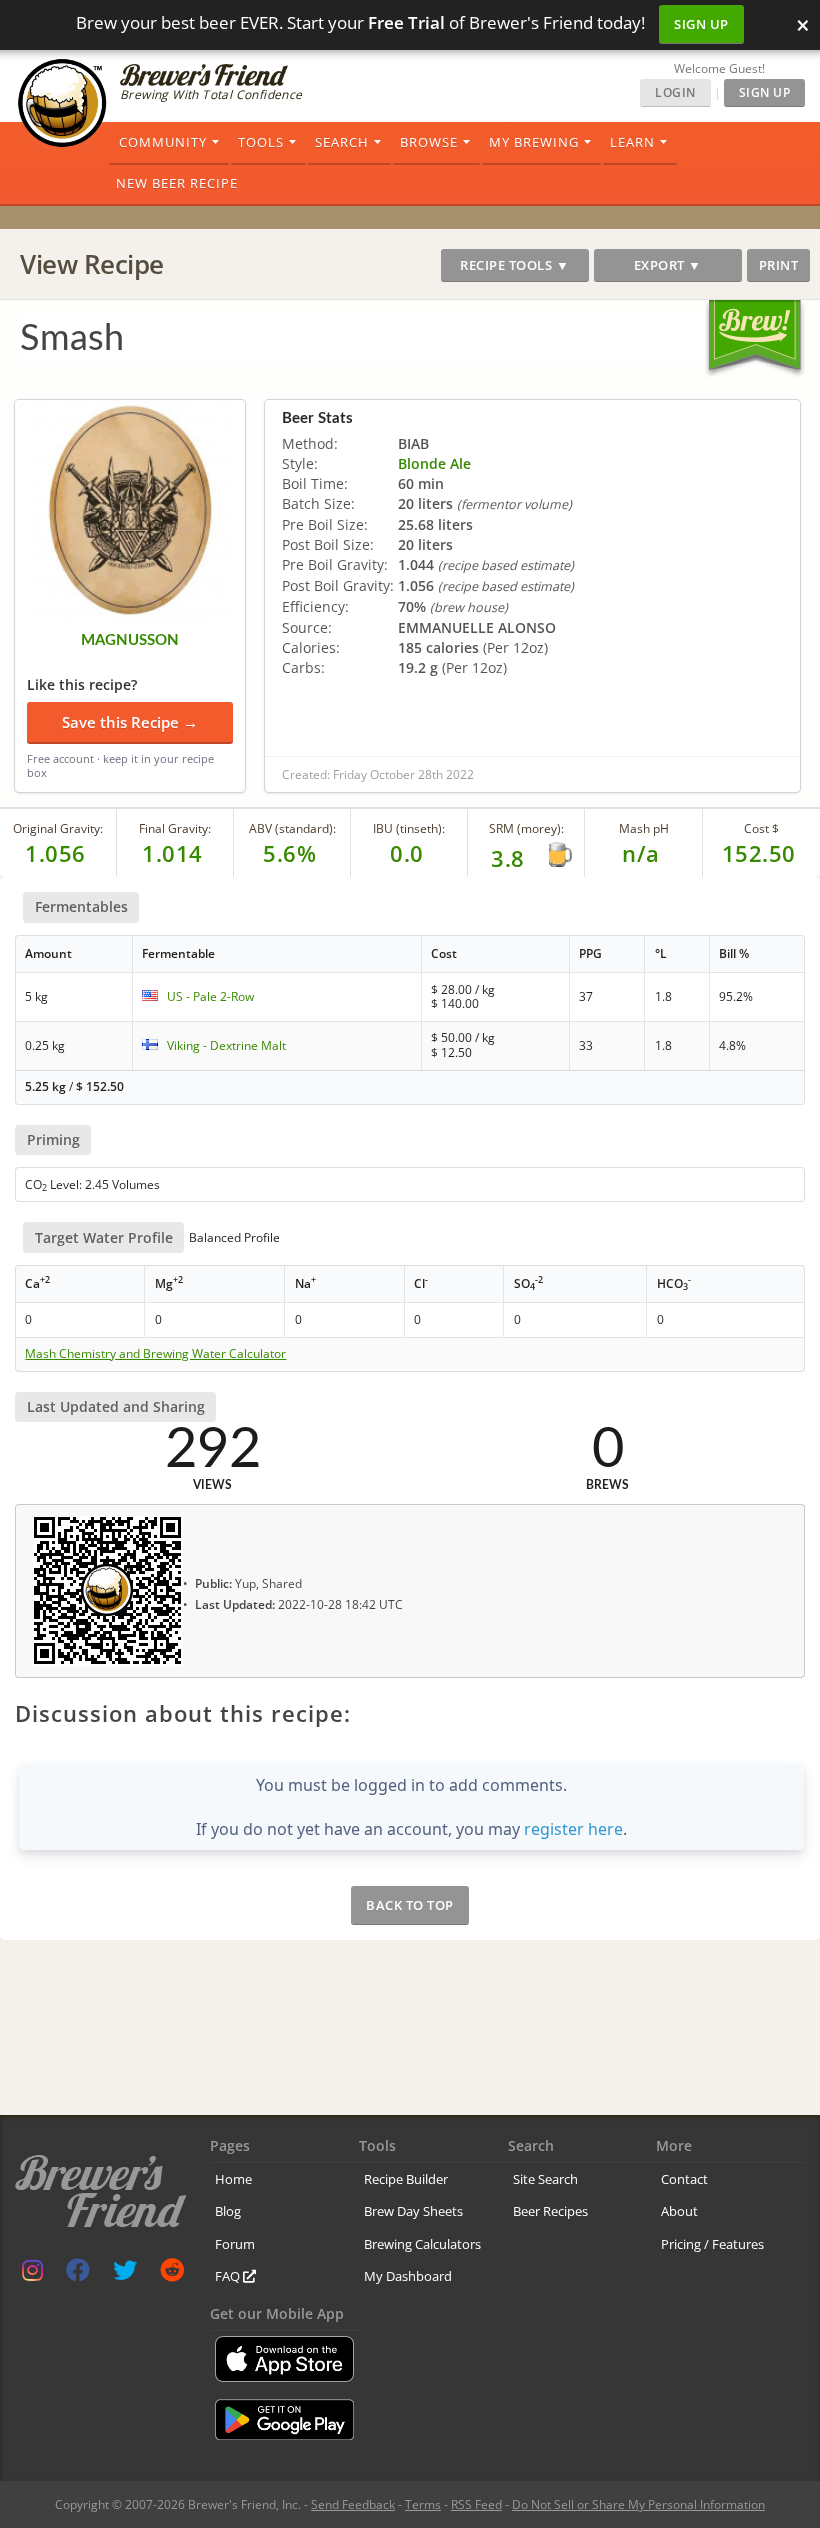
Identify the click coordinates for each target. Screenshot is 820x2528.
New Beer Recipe (177, 183)
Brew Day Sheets (413, 2211)
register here (573, 1829)
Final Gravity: (175, 828)
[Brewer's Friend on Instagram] (32, 2274)
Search (342, 142)
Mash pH (644, 828)
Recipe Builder (406, 2179)
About (679, 2211)
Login (675, 92)
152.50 (759, 853)
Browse (429, 142)
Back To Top (410, 1905)
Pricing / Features (712, 2244)
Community (163, 142)
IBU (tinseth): (409, 828)
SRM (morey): (526, 828)
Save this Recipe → (130, 722)
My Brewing (534, 142)
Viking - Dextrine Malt (226, 1045)
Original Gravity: (58, 828)
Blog (228, 2211)
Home (233, 2179)
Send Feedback (353, 2504)
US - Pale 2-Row (210, 996)
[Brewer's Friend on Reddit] (172, 2274)
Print (779, 265)
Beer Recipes (550, 2211)
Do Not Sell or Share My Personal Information (638, 2504)
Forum (235, 2244)
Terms (423, 2504)
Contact (684, 2179)
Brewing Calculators (422, 2244)
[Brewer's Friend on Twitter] (125, 2274)
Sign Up (701, 24)
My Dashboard (408, 2276)
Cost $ (761, 828)
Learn (632, 142)
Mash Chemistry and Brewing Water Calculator (155, 1354)
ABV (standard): (292, 828)
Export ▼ (668, 265)
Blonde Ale (434, 463)
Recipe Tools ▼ (514, 265)
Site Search (545, 2179)
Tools (261, 142)
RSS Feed (476, 2504)
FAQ (229, 2276)
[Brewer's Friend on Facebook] (78, 2274)
